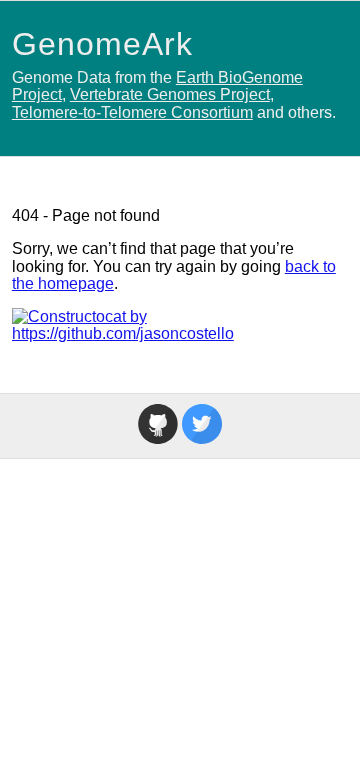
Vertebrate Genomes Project (170, 94)
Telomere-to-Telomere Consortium (132, 112)
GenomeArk (102, 44)
